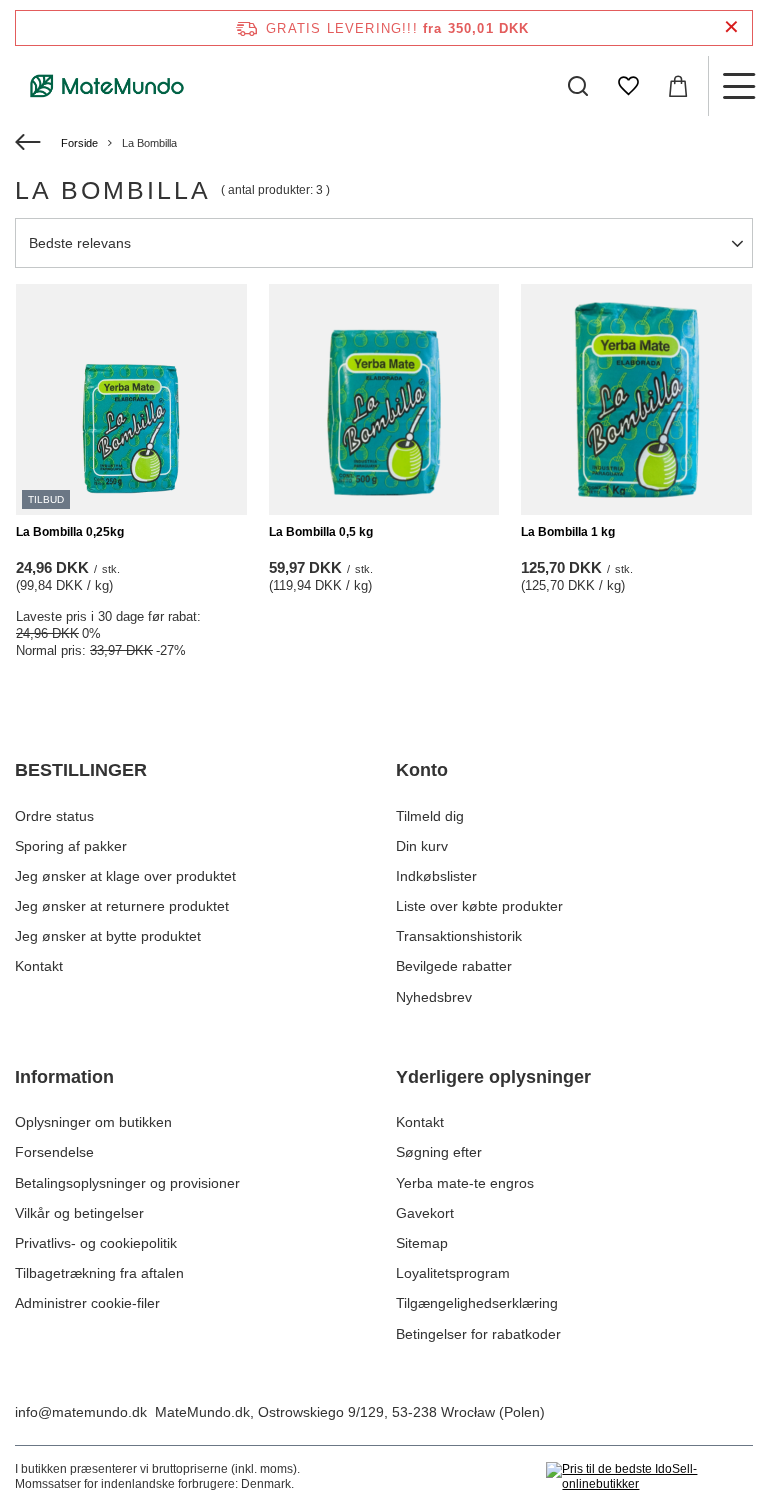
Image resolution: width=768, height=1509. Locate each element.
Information (64, 1077)
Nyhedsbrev (434, 997)
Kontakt (39, 966)
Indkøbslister (436, 876)
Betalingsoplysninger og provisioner (127, 1183)
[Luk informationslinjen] (731, 27)
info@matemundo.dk (81, 1412)
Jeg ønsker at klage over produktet (125, 876)
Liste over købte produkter (479, 906)
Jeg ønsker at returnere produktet (122, 906)
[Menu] (738, 86)
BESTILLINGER (81, 770)
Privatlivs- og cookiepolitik (96, 1243)
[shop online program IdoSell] (649, 1477)
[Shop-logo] (107, 86)
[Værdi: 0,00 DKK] (678, 86)
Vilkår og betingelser (79, 1213)
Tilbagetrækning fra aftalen (99, 1273)
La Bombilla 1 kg (568, 532)
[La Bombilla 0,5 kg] (384, 399)
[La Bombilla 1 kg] (636, 399)
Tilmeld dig (430, 816)
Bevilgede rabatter (454, 966)
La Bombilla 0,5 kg (321, 532)
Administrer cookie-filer (87, 1303)
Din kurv (422, 846)
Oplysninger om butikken (93, 1122)
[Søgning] (578, 86)
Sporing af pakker (71, 846)
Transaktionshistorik (459, 936)
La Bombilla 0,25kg (70, 532)
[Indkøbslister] (628, 86)
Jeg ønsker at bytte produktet (108, 936)
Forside (79, 143)
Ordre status (54, 816)
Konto (422, 770)
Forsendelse (54, 1152)
